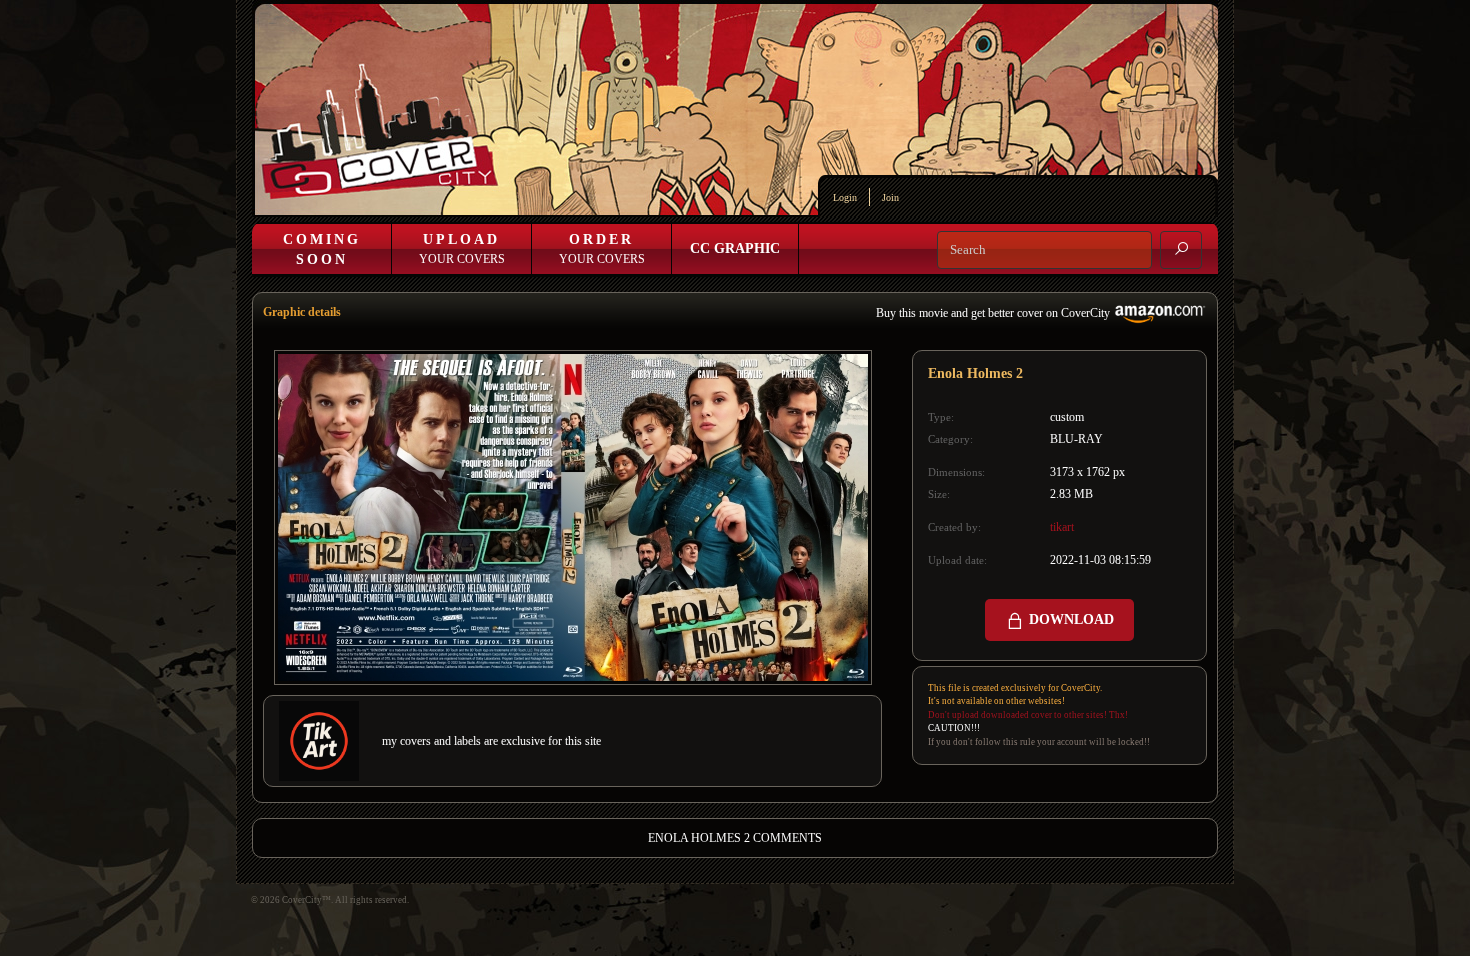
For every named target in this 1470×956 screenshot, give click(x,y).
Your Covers (462, 249)
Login (845, 197)
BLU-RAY (1076, 439)
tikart (1062, 527)
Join (890, 197)
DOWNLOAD (1069, 619)
